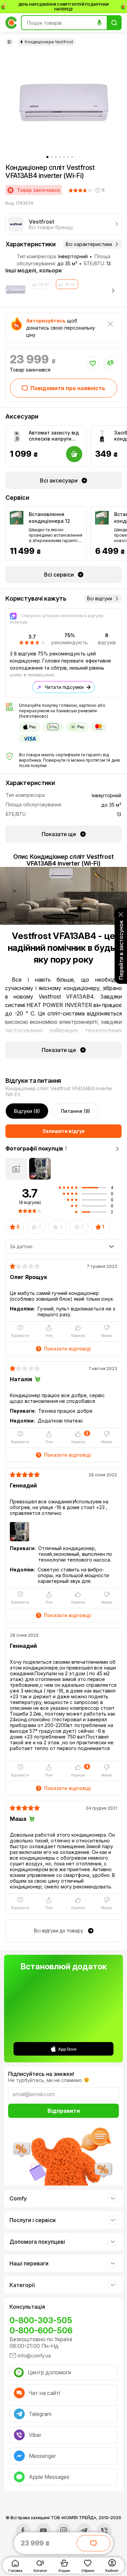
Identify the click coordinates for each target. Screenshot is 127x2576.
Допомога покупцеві (37, 2242)
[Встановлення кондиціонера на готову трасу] (102, 518)
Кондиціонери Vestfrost (49, 42)
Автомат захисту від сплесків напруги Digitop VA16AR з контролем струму (54, 436)
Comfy (18, 2198)
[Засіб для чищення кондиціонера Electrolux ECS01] (102, 436)
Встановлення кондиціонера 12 (49, 518)
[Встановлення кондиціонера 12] (17, 518)
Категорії (22, 2285)
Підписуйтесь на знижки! (41, 2074)
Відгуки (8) (27, 1111)
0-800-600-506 (41, 2331)
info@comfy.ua (34, 2356)
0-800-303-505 (41, 2320)
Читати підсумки (64, 687)
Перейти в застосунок (121, 950)
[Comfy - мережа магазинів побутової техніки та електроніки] (11, 23)
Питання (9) (76, 1111)
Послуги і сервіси (33, 2220)
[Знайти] (114, 23)
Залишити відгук (63, 1131)
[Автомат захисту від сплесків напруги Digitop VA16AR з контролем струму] (17, 436)
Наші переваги (29, 2263)
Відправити (64, 2111)
